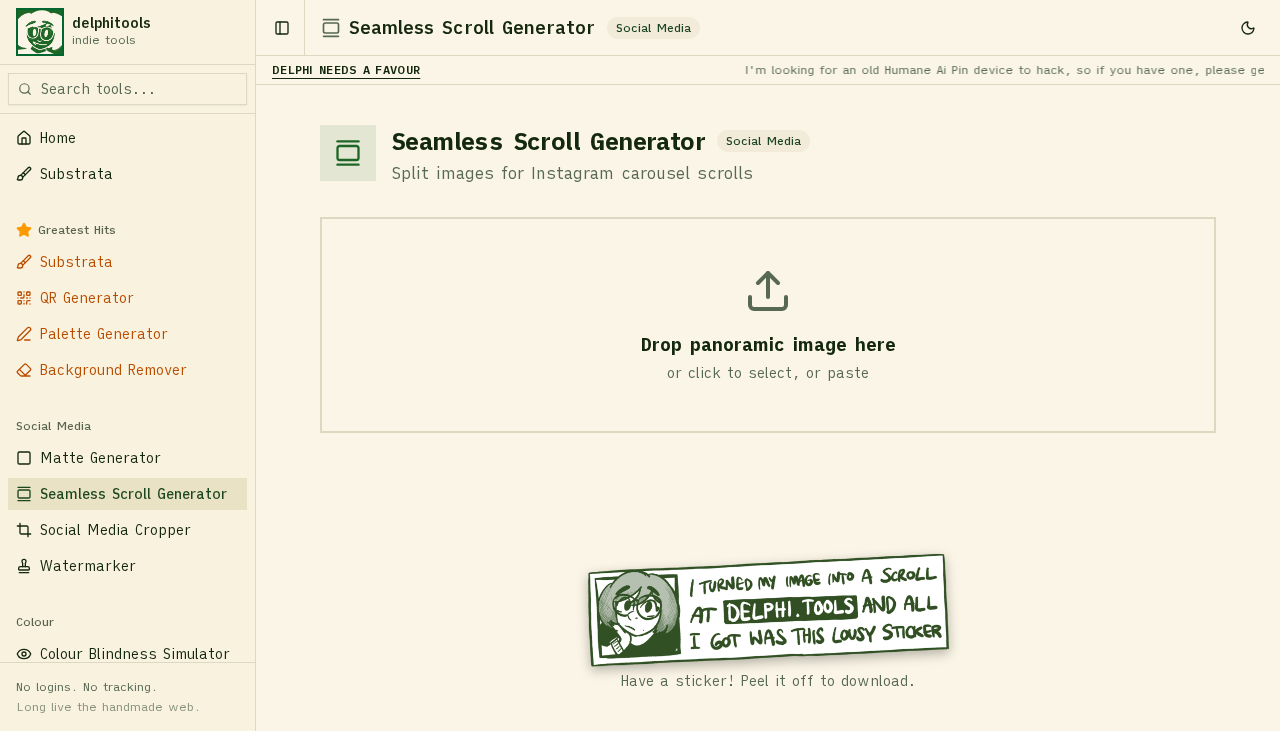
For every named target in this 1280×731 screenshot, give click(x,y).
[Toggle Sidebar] (255, 365)
